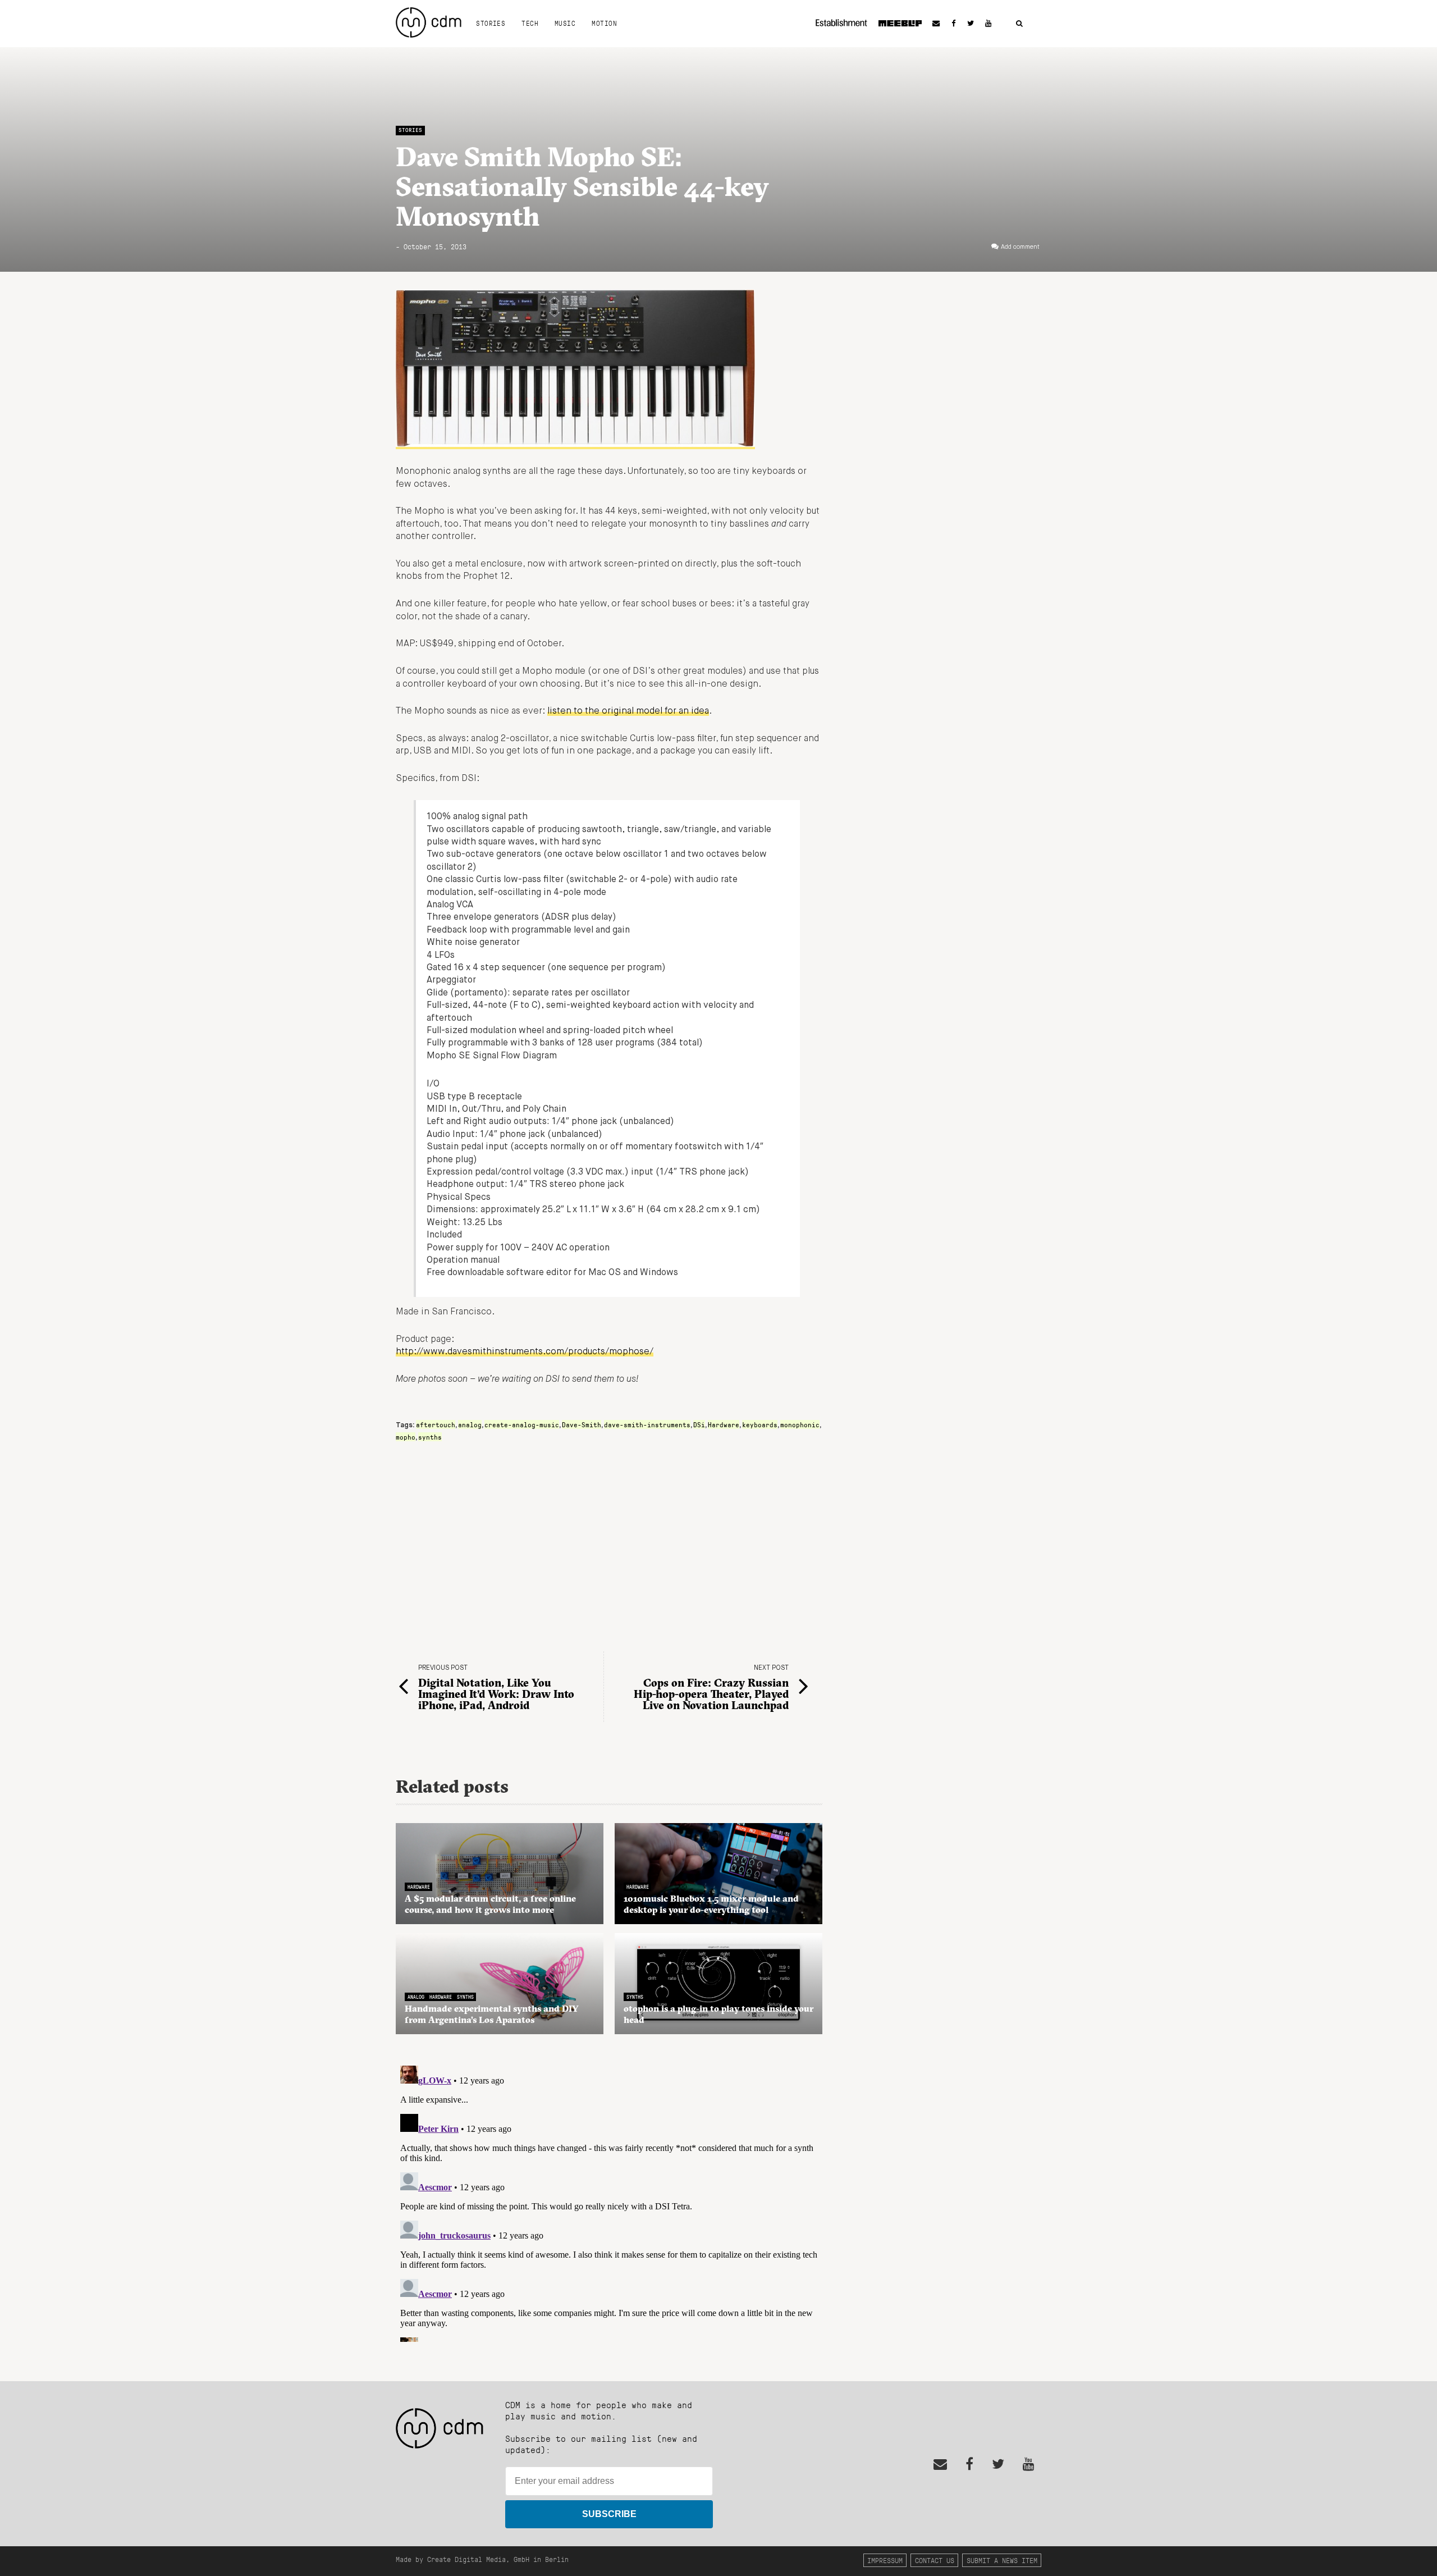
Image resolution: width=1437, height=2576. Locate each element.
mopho (406, 1437)
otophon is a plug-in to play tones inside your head (718, 2014)
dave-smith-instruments (647, 1424)
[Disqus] (609, 2202)
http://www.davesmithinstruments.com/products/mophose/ (525, 1352)
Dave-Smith (582, 1424)
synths (430, 1437)
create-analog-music (522, 1424)
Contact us (935, 2560)
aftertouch (436, 1424)
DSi (699, 1424)
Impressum (885, 2560)
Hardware (724, 1424)
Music (565, 23)
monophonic (800, 1424)
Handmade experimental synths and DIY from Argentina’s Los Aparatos (492, 2014)
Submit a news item (1002, 2560)
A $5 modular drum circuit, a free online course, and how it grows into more (490, 1904)
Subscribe (609, 2514)
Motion (604, 23)
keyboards (760, 1424)
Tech (530, 23)
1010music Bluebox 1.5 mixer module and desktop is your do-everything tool (711, 1904)
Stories (491, 23)
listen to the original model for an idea (628, 711)
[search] (1019, 24)
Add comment (1020, 247)
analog (470, 1424)
